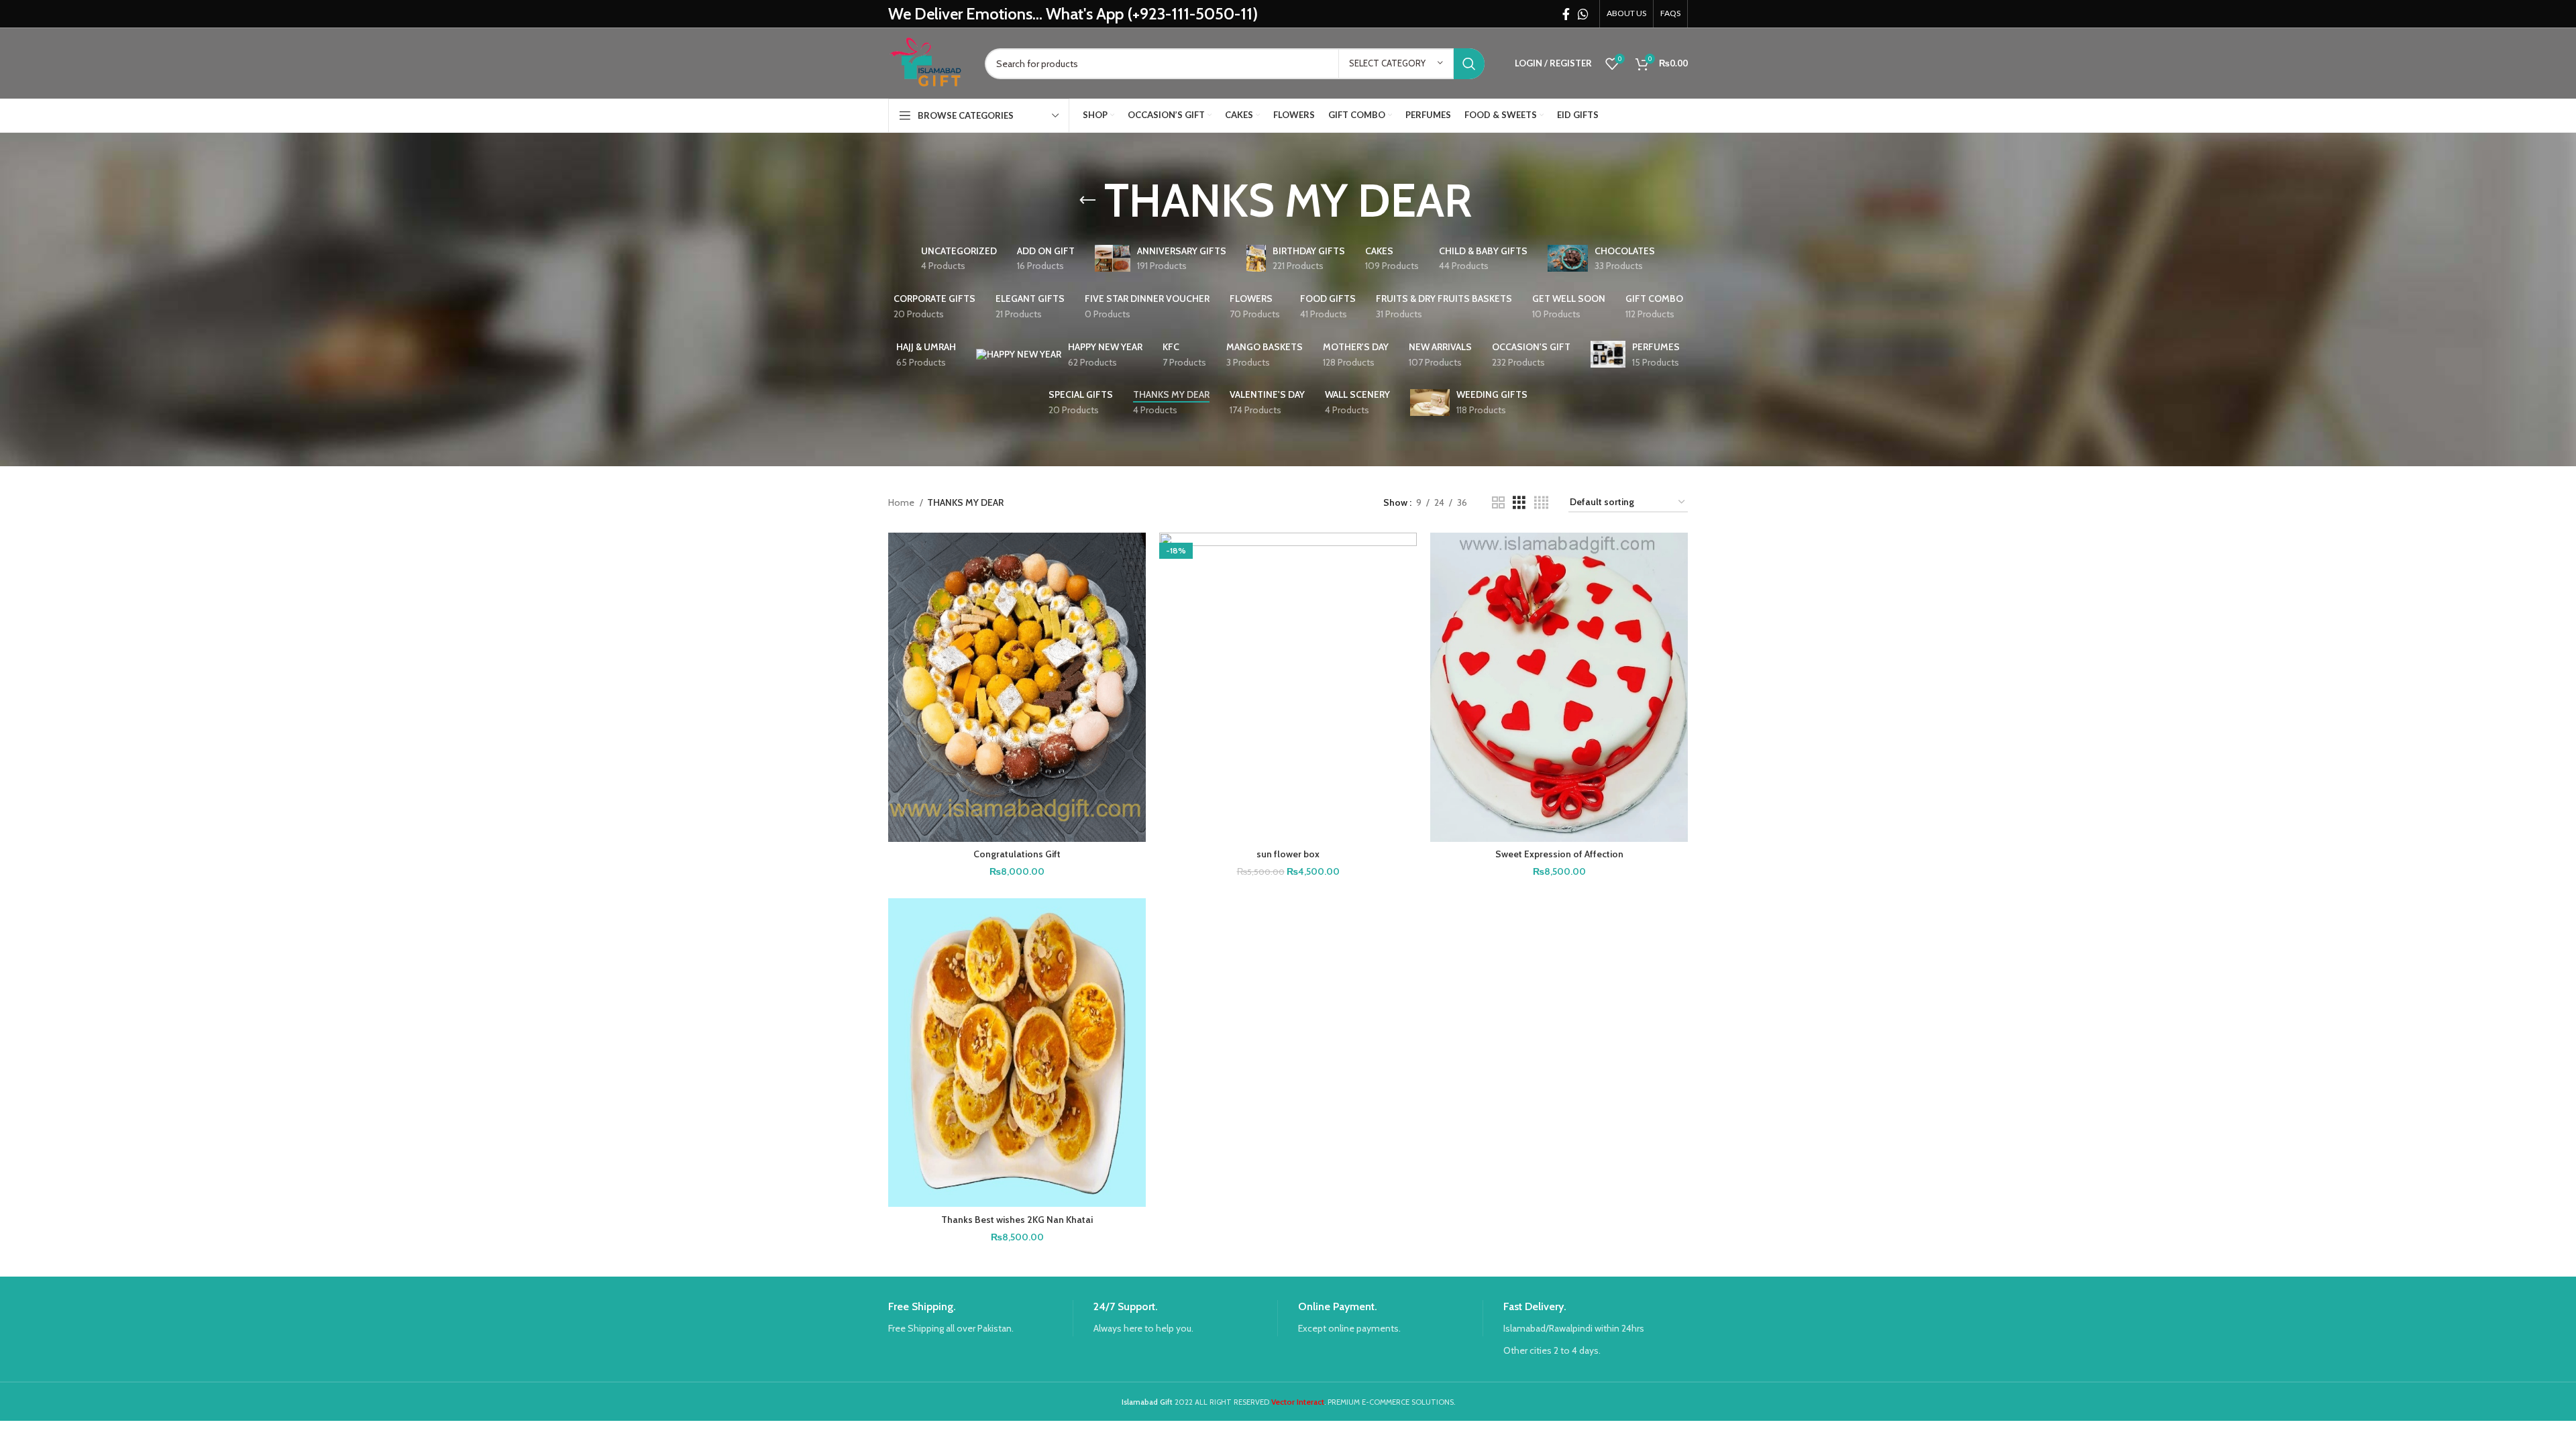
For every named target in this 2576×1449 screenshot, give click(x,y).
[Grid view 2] (1498, 503)
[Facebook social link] (1566, 14)
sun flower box (1288, 854)
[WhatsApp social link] (1583, 14)
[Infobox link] (980, 1318)
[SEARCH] (1469, 64)
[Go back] (1087, 201)
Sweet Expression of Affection (1559, 854)
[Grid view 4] (1541, 503)
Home (902, 502)
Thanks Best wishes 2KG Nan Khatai (1017, 1220)
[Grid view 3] (1519, 503)
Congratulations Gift (1017, 854)
